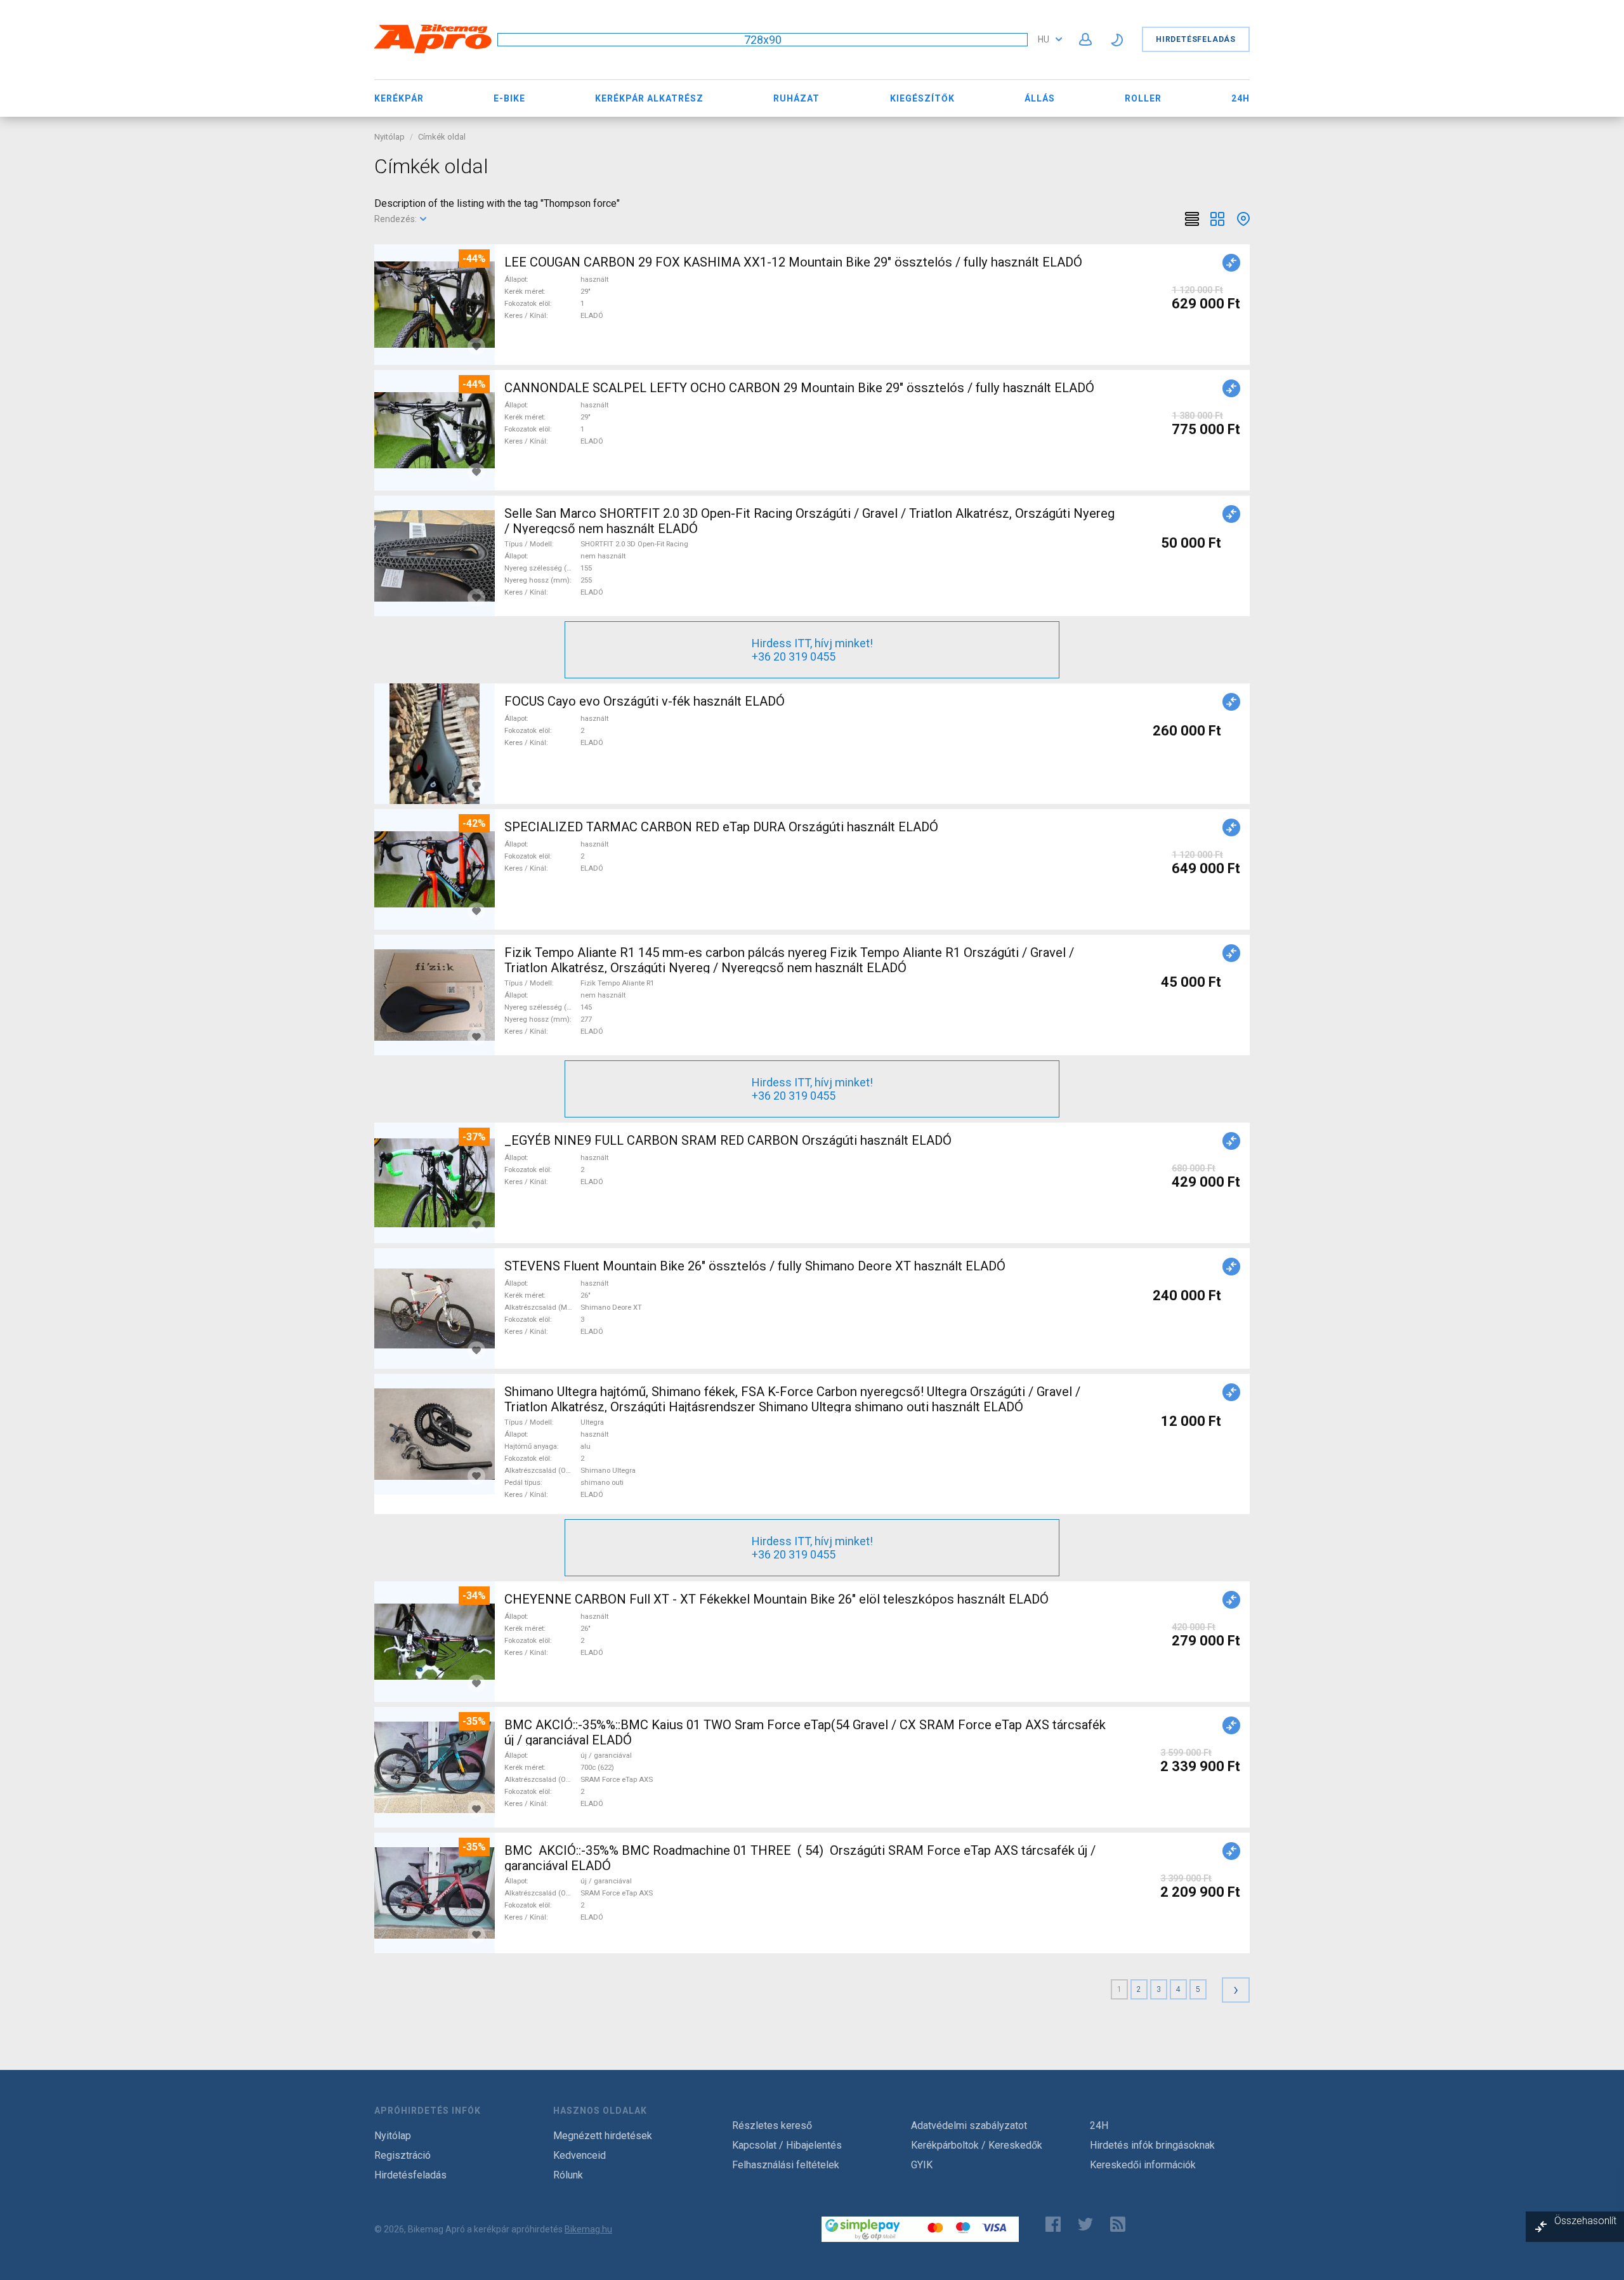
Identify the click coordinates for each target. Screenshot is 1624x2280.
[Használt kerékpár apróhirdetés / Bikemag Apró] (433, 51)
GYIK (922, 2165)
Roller (1143, 98)
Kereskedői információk (1143, 2165)
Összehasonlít (1585, 2221)
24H (1241, 98)
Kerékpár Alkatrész (649, 98)
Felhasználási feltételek (786, 2165)
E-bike (509, 98)
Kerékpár (399, 98)
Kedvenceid (580, 2155)
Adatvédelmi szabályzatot (969, 2125)
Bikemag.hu (588, 2229)
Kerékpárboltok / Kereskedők (977, 2145)
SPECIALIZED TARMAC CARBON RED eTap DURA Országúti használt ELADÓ (721, 827)
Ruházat (796, 98)
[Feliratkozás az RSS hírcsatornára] (1121, 2224)
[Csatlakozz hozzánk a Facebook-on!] (1053, 2224)
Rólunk (568, 2175)
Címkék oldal (442, 137)
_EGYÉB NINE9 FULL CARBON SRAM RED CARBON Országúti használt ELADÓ (728, 1140)
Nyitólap (390, 137)
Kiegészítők (922, 98)
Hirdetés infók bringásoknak (1152, 2145)
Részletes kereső (772, 2125)
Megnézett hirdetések (603, 2136)
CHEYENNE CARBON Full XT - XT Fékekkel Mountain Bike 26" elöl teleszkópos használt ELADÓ (776, 1599)
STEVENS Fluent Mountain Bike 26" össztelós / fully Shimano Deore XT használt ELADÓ (755, 1266)
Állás (1040, 98)
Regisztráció (403, 2155)
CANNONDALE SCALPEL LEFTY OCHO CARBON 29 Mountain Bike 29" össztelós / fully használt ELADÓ (799, 388)
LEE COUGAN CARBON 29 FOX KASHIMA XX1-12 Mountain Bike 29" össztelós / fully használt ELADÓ (793, 262)
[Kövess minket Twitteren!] (1085, 2224)
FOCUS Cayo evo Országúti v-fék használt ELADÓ (645, 701)
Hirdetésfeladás (1196, 39)
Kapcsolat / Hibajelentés (787, 2145)
